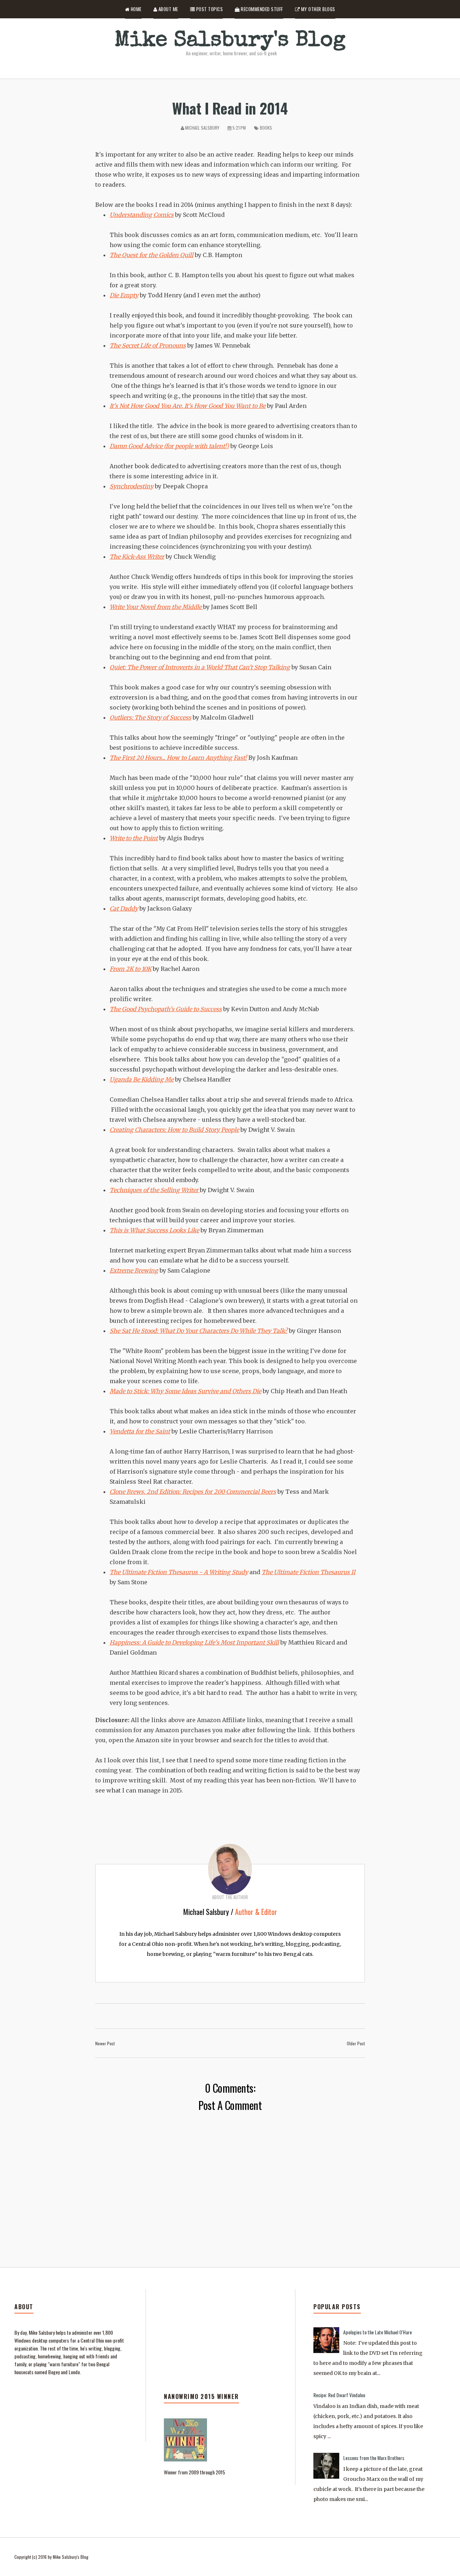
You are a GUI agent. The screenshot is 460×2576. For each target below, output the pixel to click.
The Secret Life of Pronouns (148, 345)
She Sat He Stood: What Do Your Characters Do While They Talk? (199, 1331)
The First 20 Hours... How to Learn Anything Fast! (178, 758)
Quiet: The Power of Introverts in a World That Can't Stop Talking (200, 667)
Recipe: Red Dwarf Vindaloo (339, 2395)
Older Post (356, 2043)
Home (135, 9)
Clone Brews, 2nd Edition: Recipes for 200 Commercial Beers (193, 1492)
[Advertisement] (220, 2347)
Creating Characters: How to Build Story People (174, 1130)
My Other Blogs (318, 9)
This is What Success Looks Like (154, 1230)
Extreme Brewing (134, 1270)
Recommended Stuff (261, 9)
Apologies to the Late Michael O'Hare (378, 2332)
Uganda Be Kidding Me (142, 1079)
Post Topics (209, 9)
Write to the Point (134, 838)
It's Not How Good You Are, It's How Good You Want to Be (188, 406)
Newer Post (105, 2043)
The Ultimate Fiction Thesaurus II (309, 1572)
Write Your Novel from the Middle (156, 607)
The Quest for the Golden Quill (151, 255)
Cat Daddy (124, 908)
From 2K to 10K (130, 969)
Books (266, 128)
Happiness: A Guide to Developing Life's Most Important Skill (194, 1642)
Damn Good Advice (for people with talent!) (169, 446)
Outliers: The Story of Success (150, 717)
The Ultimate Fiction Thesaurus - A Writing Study (179, 1572)
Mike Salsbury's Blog (230, 41)
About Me (168, 9)
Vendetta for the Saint (140, 1431)
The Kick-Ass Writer (137, 557)
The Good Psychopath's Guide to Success (166, 1009)
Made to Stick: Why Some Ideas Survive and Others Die (185, 1391)
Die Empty (124, 295)
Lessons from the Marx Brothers (374, 2458)
